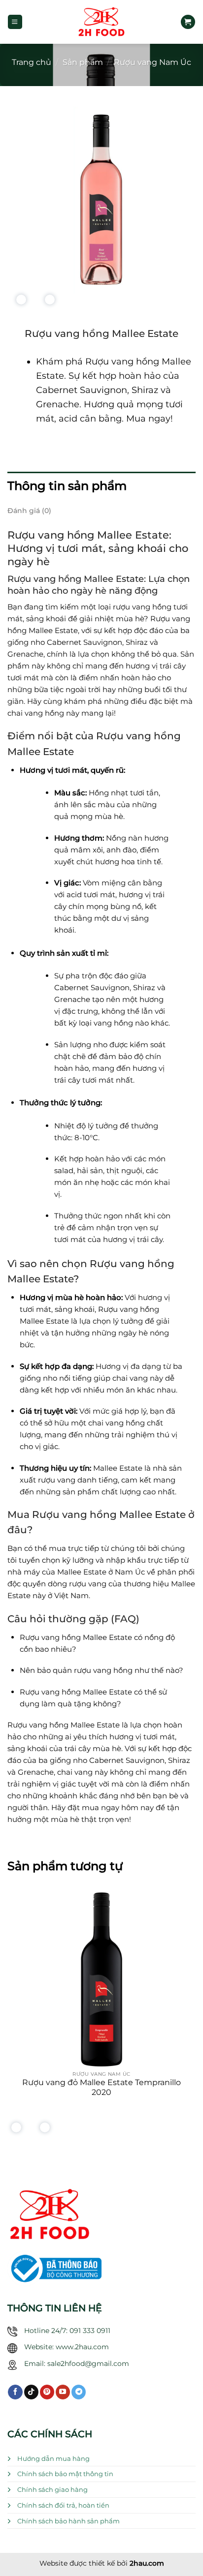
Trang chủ (32, 62)
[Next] (48, 302)
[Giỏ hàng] (188, 22)
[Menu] (15, 22)
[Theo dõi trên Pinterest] (47, 2392)
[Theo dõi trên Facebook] (15, 2392)
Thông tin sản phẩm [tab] (67, 486)
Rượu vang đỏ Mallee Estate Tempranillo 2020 (101, 2087)
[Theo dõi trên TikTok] (31, 2392)
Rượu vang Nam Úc (152, 62)
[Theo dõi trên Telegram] (79, 2392)
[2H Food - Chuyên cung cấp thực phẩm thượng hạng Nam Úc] (101, 22)
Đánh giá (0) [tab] (29, 511)
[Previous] (18, 302)
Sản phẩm (83, 62)
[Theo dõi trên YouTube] (63, 2392)
